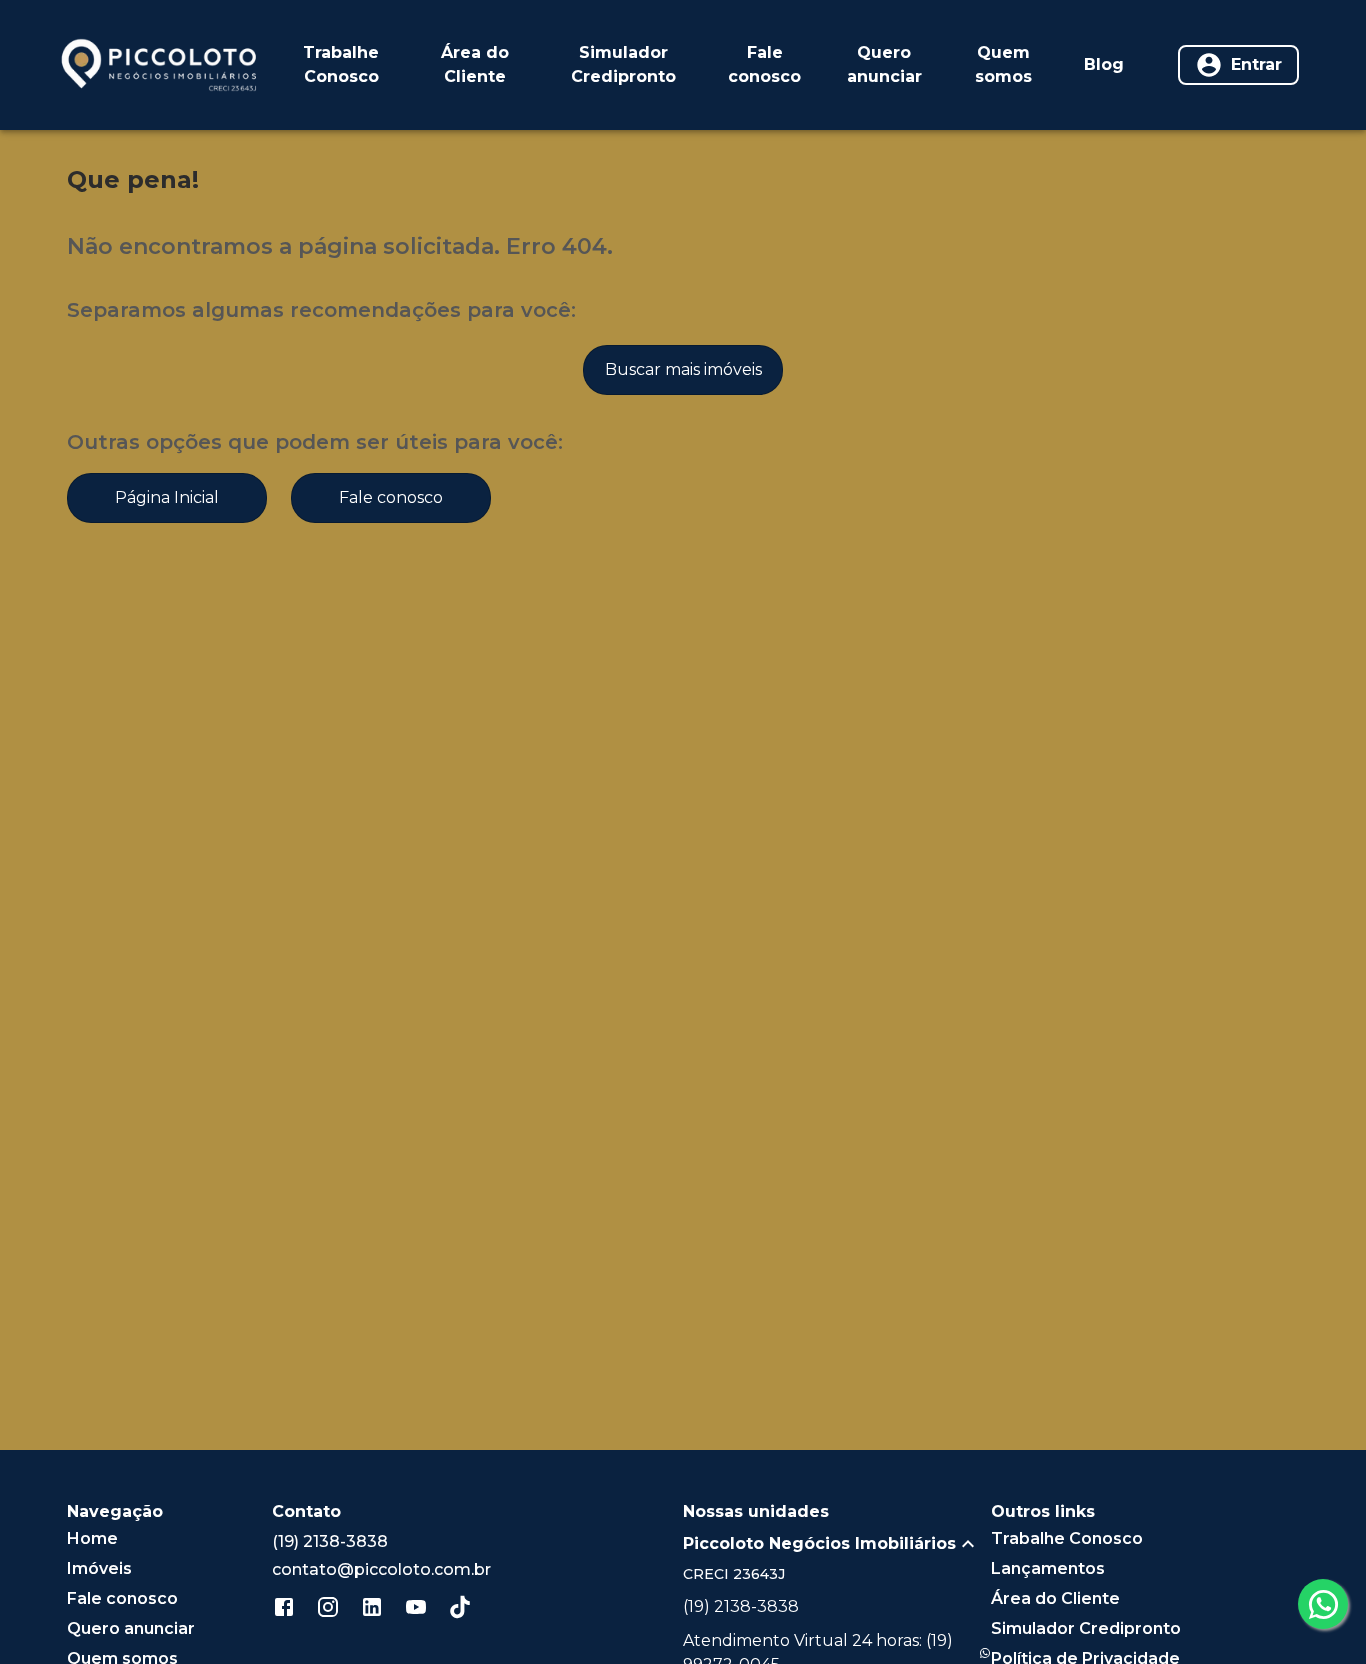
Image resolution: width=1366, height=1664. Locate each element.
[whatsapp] (1323, 1604)
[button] (837, 1544)
